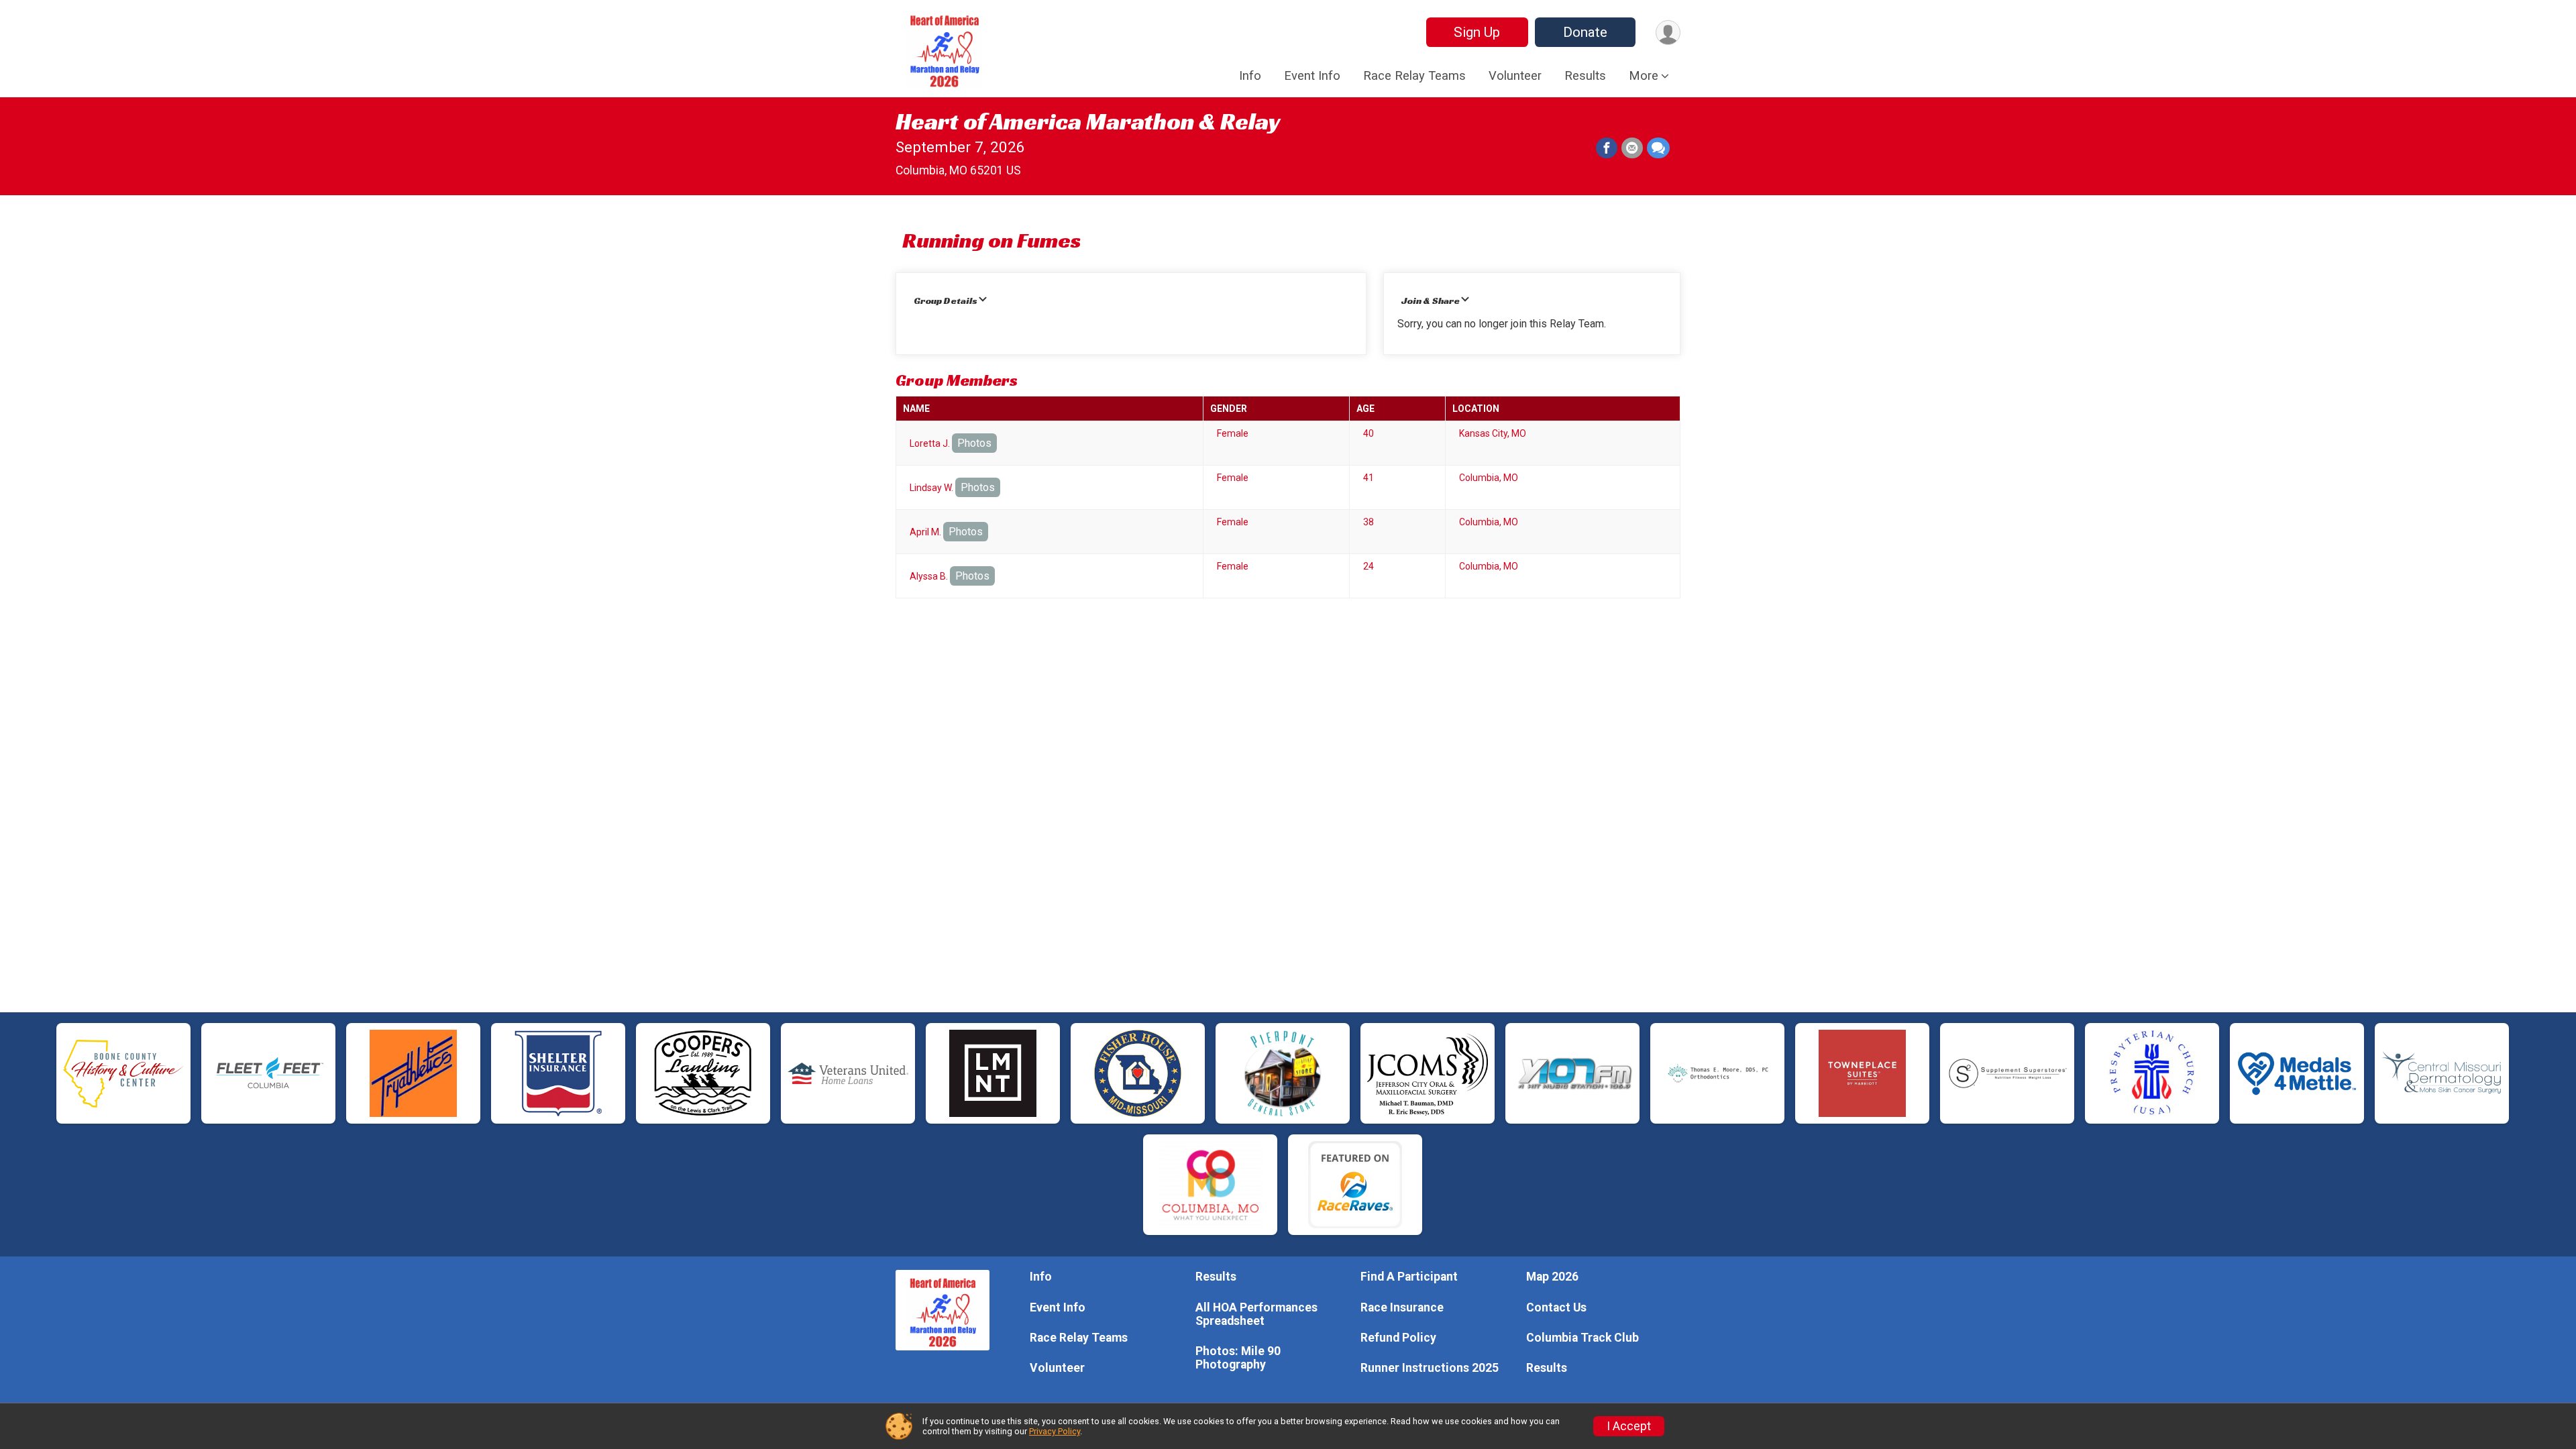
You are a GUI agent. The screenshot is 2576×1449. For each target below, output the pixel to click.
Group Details (946, 301)
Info (1250, 76)
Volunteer (1515, 76)
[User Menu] (1668, 33)
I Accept (1629, 1426)
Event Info (1312, 76)
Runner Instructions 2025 (1430, 1368)
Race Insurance (1402, 1307)
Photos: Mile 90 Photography (1238, 1358)
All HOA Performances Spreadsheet (1256, 1314)
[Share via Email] (1632, 148)
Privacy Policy (1055, 1431)
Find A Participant (1409, 1277)
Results (1585, 76)
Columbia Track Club (1582, 1338)
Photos (974, 443)
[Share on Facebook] (1607, 148)
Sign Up (1477, 32)
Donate (1585, 32)
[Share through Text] (1658, 148)
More (1644, 76)
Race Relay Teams (1414, 76)
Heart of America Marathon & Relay (1088, 121)
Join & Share (1431, 301)
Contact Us (1556, 1307)
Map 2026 (1552, 1277)
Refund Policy (1398, 1338)
